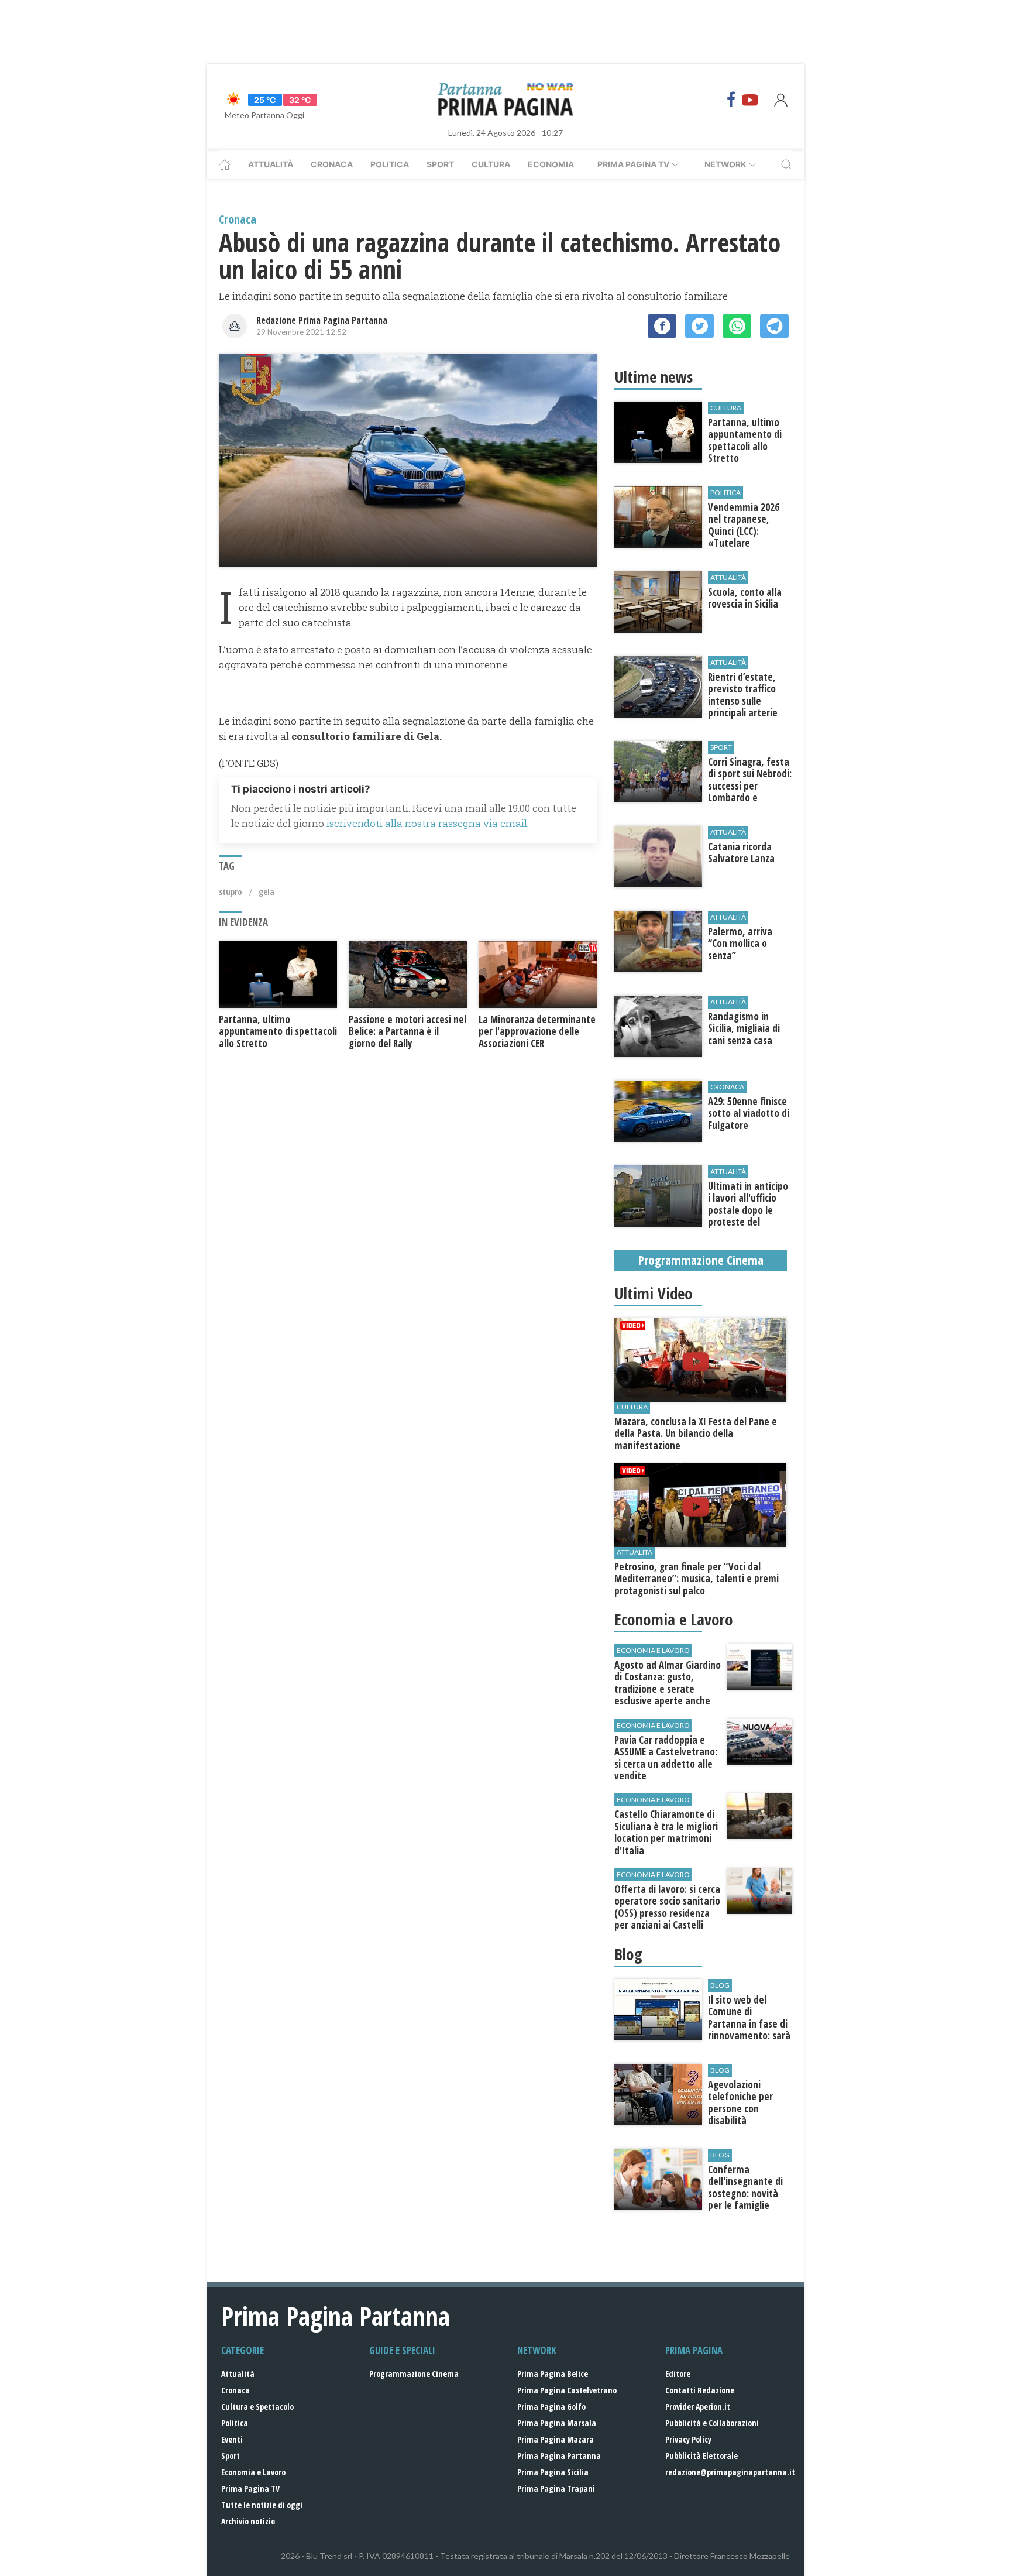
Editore (678, 2374)
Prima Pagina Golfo (551, 2407)
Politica (390, 164)
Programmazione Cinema (414, 2374)
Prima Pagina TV (250, 2488)
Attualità (271, 164)
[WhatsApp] (737, 326)
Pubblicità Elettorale (701, 2456)
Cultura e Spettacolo (257, 2407)
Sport (440, 164)
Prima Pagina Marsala (557, 2423)
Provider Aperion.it (698, 2407)
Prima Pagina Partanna (559, 2456)
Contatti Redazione (700, 2390)
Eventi (232, 2439)
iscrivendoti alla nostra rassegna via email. (428, 823)
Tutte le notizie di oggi (262, 2505)
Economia (551, 164)
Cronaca (332, 164)
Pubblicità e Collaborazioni (712, 2423)
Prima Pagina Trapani (556, 2488)
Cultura (491, 164)
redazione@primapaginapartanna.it (730, 2472)
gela (266, 892)
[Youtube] (750, 100)
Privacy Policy (688, 2439)
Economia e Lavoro (253, 2472)
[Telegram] (774, 326)
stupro (230, 892)
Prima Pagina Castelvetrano (567, 2390)
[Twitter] (699, 326)
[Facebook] (731, 100)
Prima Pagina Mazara (556, 2439)
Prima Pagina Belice (553, 2374)
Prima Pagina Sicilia (553, 2472)
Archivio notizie (248, 2521)
